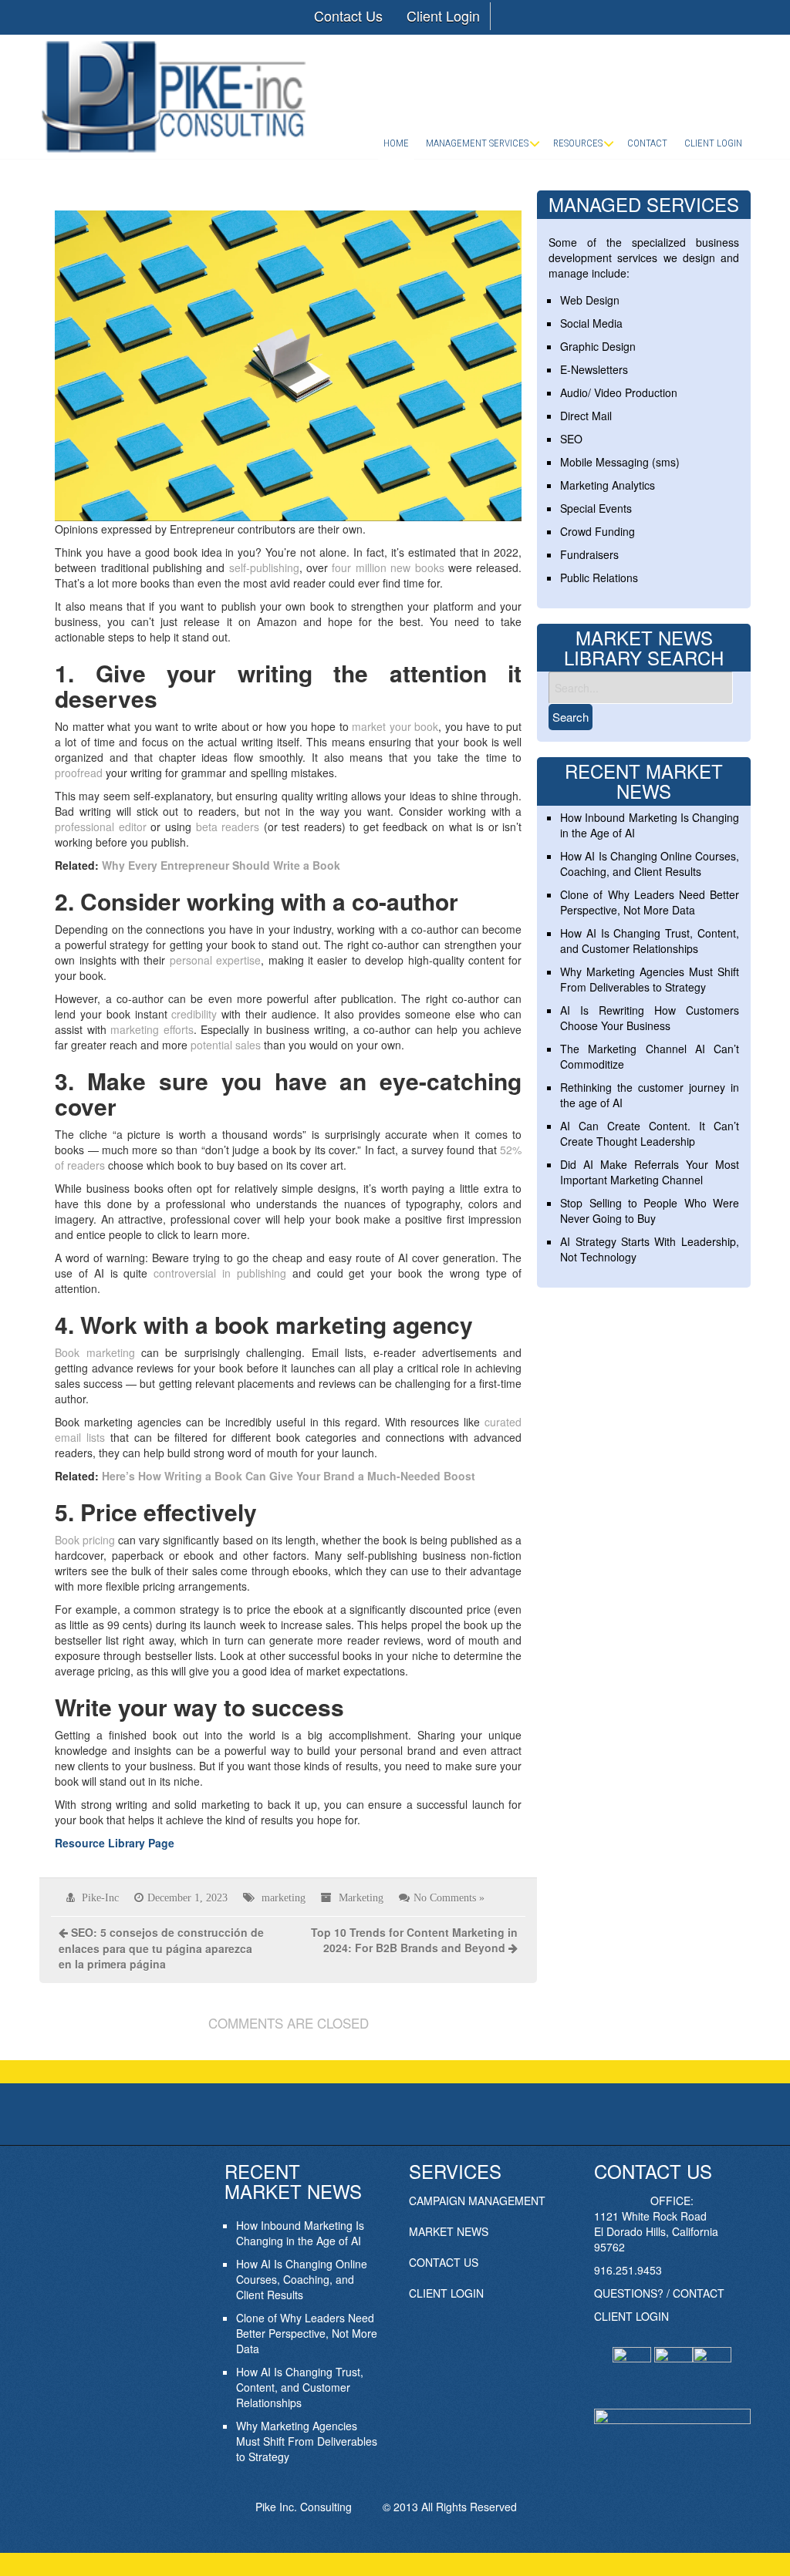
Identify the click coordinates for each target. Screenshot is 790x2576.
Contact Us (348, 15)
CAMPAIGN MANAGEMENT (477, 2201)
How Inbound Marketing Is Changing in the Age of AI (300, 2233)
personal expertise (215, 960)
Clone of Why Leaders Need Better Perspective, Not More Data (649, 902)
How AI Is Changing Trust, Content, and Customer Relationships (649, 941)
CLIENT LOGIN (446, 2293)
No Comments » (449, 1897)
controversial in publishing (220, 1273)
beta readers (228, 827)
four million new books (388, 567)
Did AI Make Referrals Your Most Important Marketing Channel (649, 1172)
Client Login (443, 15)
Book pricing (85, 1540)
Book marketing (95, 1352)
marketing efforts (152, 1029)
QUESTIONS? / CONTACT (659, 2293)
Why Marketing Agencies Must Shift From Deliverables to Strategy (649, 979)
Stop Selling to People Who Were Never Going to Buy (649, 1211)
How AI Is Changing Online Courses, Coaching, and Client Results (649, 864)
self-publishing (264, 567)
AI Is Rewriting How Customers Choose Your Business (649, 1018)
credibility (194, 1014)
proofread (79, 773)
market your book (395, 726)
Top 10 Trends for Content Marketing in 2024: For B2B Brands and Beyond (414, 1940)
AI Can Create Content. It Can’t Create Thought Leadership (649, 1133)
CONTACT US (444, 2262)
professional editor (101, 827)
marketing (284, 1897)
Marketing (361, 1897)
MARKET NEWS (449, 2231)
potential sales (226, 1045)
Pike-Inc (100, 1897)
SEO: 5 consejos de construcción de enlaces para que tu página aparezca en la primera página (161, 1948)
